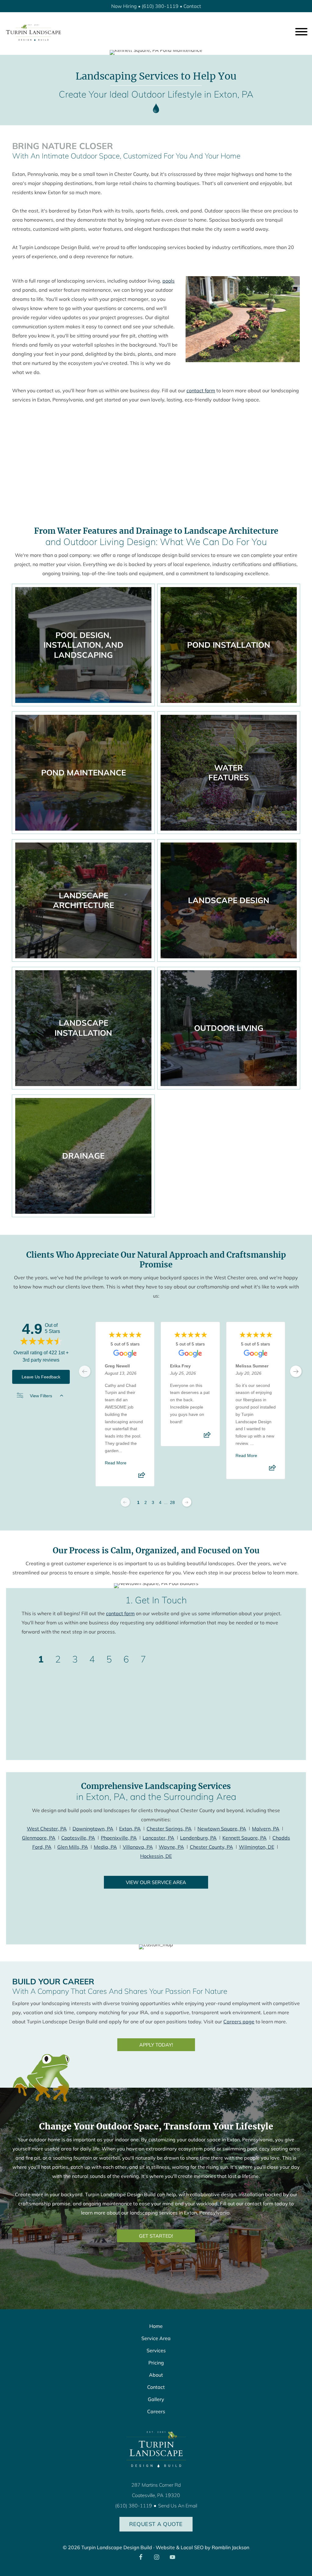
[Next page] (187, 1502)
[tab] (41, 1659)
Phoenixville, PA (119, 1838)
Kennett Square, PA (245, 1838)
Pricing (156, 2363)
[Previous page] (125, 1502)
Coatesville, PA (78, 1838)
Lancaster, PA (158, 1838)
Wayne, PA (171, 1847)
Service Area (156, 2338)
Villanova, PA (138, 1847)
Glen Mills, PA (73, 1847)
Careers (156, 2411)
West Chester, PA (47, 1829)
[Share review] (142, 1477)
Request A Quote (156, 2524)
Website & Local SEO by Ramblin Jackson (202, 2547)
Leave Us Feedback (41, 1377)
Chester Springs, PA (169, 1829)
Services (156, 2350)
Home (156, 2326)
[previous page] (85, 1371)
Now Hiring (124, 6)
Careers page (239, 2022)
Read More (116, 1463)
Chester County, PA (211, 1847)
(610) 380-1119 (160, 6)
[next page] (296, 1371)
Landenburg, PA (198, 1838)
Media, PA (105, 1847)
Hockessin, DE (156, 1856)
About (156, 2375)
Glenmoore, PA (39, 1838)
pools (168, 281)
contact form (201, 390)
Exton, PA (130, 1829)
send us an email (178, 2506)
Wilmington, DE (257, 1847)
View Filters (41, 1396)
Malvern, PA (266, 1829)
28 (172, 1502)
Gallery (156, 2399)
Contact (192, 6)
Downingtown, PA (93, 1829)
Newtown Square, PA (222, 1829)
